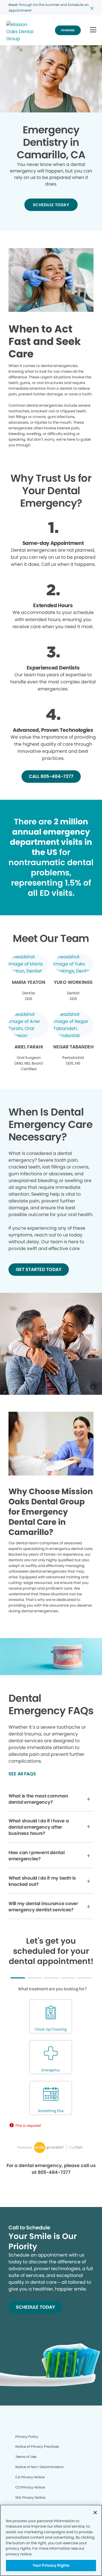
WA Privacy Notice (30, 2497)
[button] (93, 30)
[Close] (95, 2513)
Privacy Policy (27, 2437)
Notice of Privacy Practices (37, 2446)
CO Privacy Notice (30, 2487)
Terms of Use (26, 2457)
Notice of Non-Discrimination (40, 2467)
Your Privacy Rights (51, 2565)
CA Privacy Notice (30, 2477)
